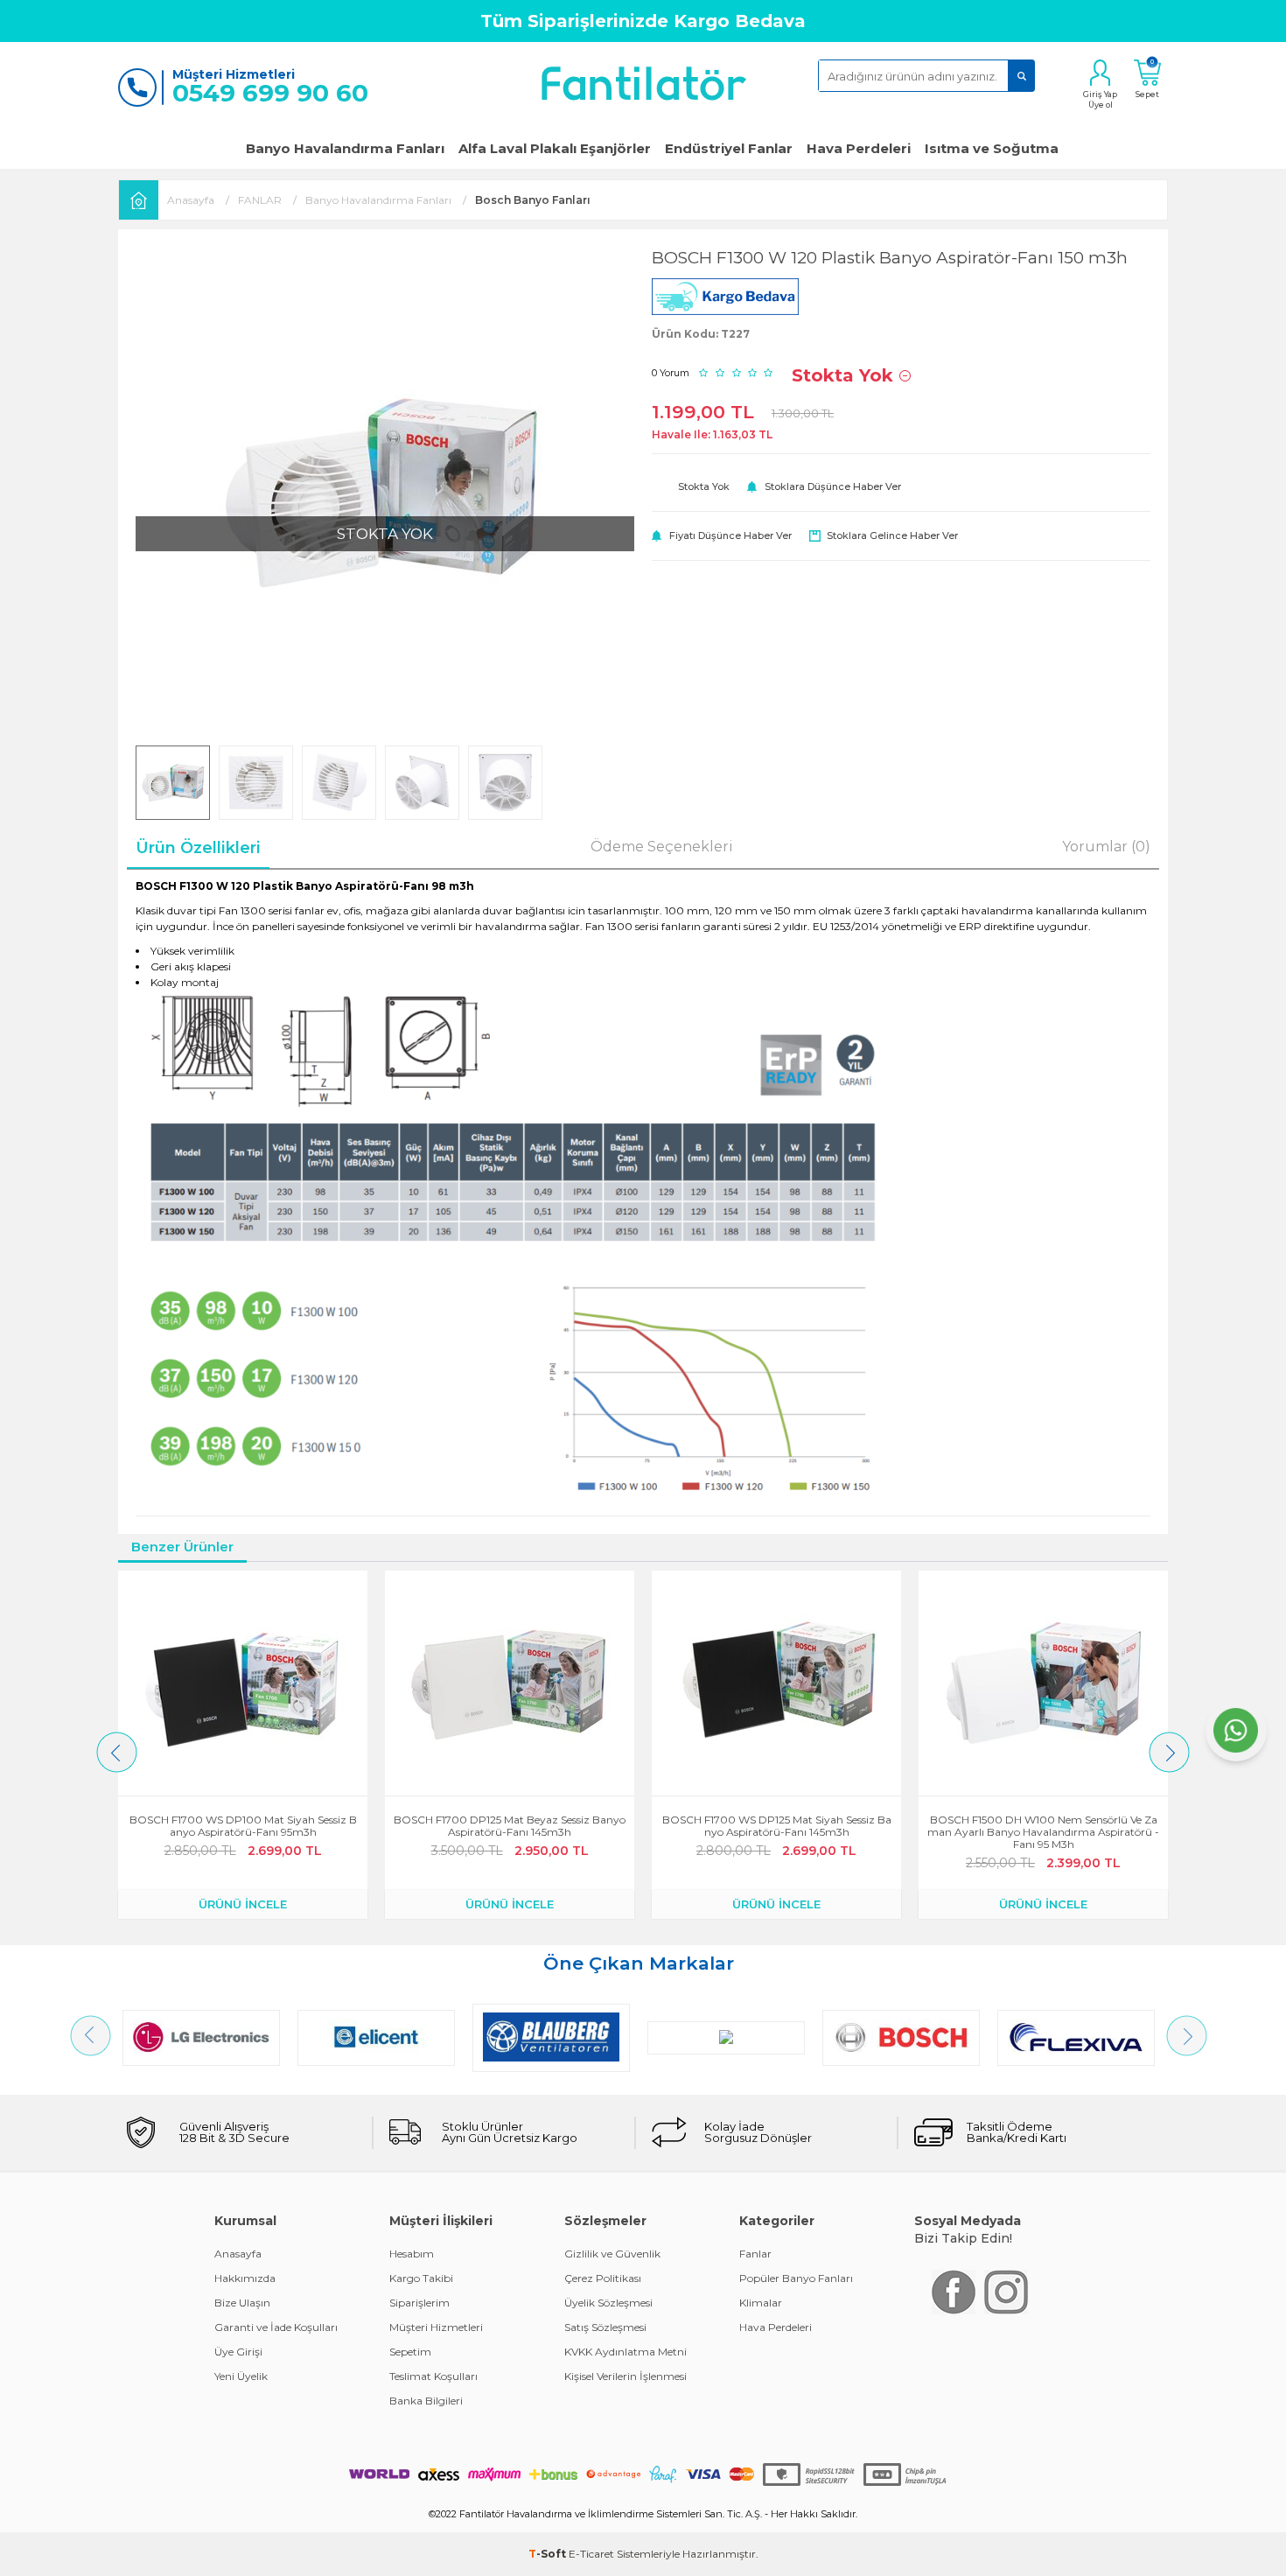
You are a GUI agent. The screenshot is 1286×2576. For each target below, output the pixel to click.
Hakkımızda (245, 2278)
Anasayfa (238, 2254)
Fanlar (755, 2254)
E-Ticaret (591, 2554)
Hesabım (412, 2254)
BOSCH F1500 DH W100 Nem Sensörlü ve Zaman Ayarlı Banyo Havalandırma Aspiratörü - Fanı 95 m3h (1043, 1832)
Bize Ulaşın (242, 2303)
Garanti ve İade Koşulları (276, 2327)
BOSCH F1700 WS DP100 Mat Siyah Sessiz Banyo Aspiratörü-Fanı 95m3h (243, 1826)
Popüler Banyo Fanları (796, 2278)
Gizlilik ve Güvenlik (612, 2254)
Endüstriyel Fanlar (729, 148)
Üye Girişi (238, 2352)
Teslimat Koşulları (433, 2376)
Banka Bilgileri (426, 2401)
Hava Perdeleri (859, 148)
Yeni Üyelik (241, 2376)
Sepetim (410, 2352)
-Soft (549, 2554)
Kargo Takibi (421, 2278)
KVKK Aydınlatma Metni (626, 2352)
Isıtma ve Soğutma (992, 148)
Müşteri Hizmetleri (436, 2327)
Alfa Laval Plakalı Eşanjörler (555, 148)
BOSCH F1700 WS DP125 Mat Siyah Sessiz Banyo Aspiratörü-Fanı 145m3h (777, 1826)
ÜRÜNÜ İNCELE (243, 1904)
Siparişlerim (419, 2303)
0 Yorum (671, 373)
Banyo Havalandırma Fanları (345, 148)
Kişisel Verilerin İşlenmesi (626, 2376)
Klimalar (761, 2303)
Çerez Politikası (603, 2278)
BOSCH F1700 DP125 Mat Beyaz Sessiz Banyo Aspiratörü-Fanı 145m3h (510, 1826)
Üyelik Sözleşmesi (608, 2303)
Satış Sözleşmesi (605, 2327)
